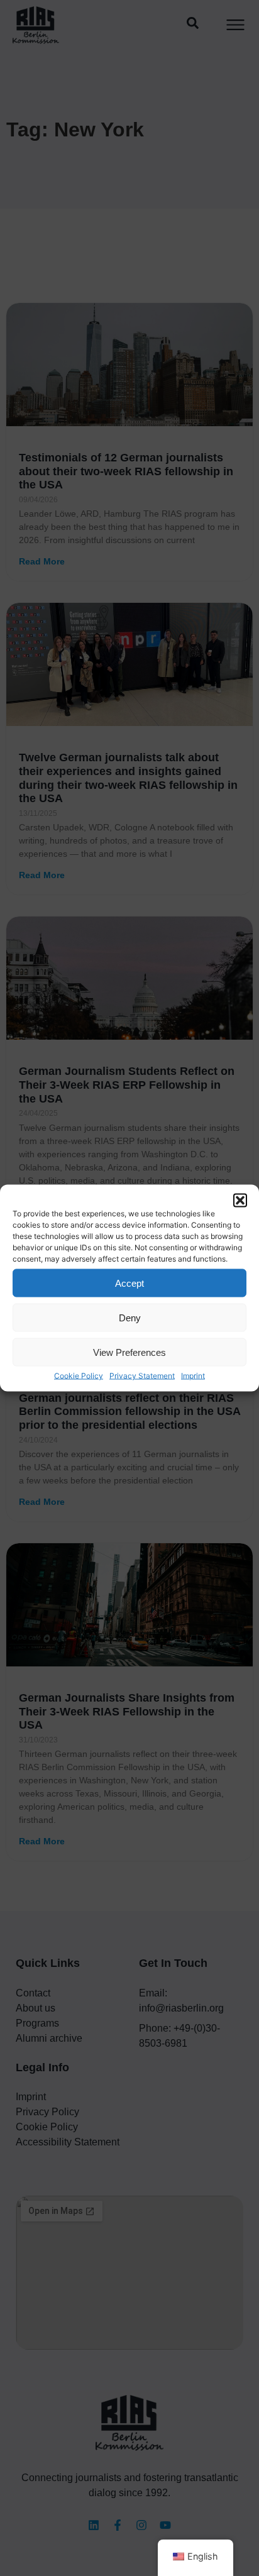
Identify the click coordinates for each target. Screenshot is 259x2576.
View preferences (129, 1352)
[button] (240, 1201)
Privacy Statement (142, 1376)
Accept (129, 1283)
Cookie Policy (79, 1376)
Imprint (193, 1376)
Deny (130, 1317)
